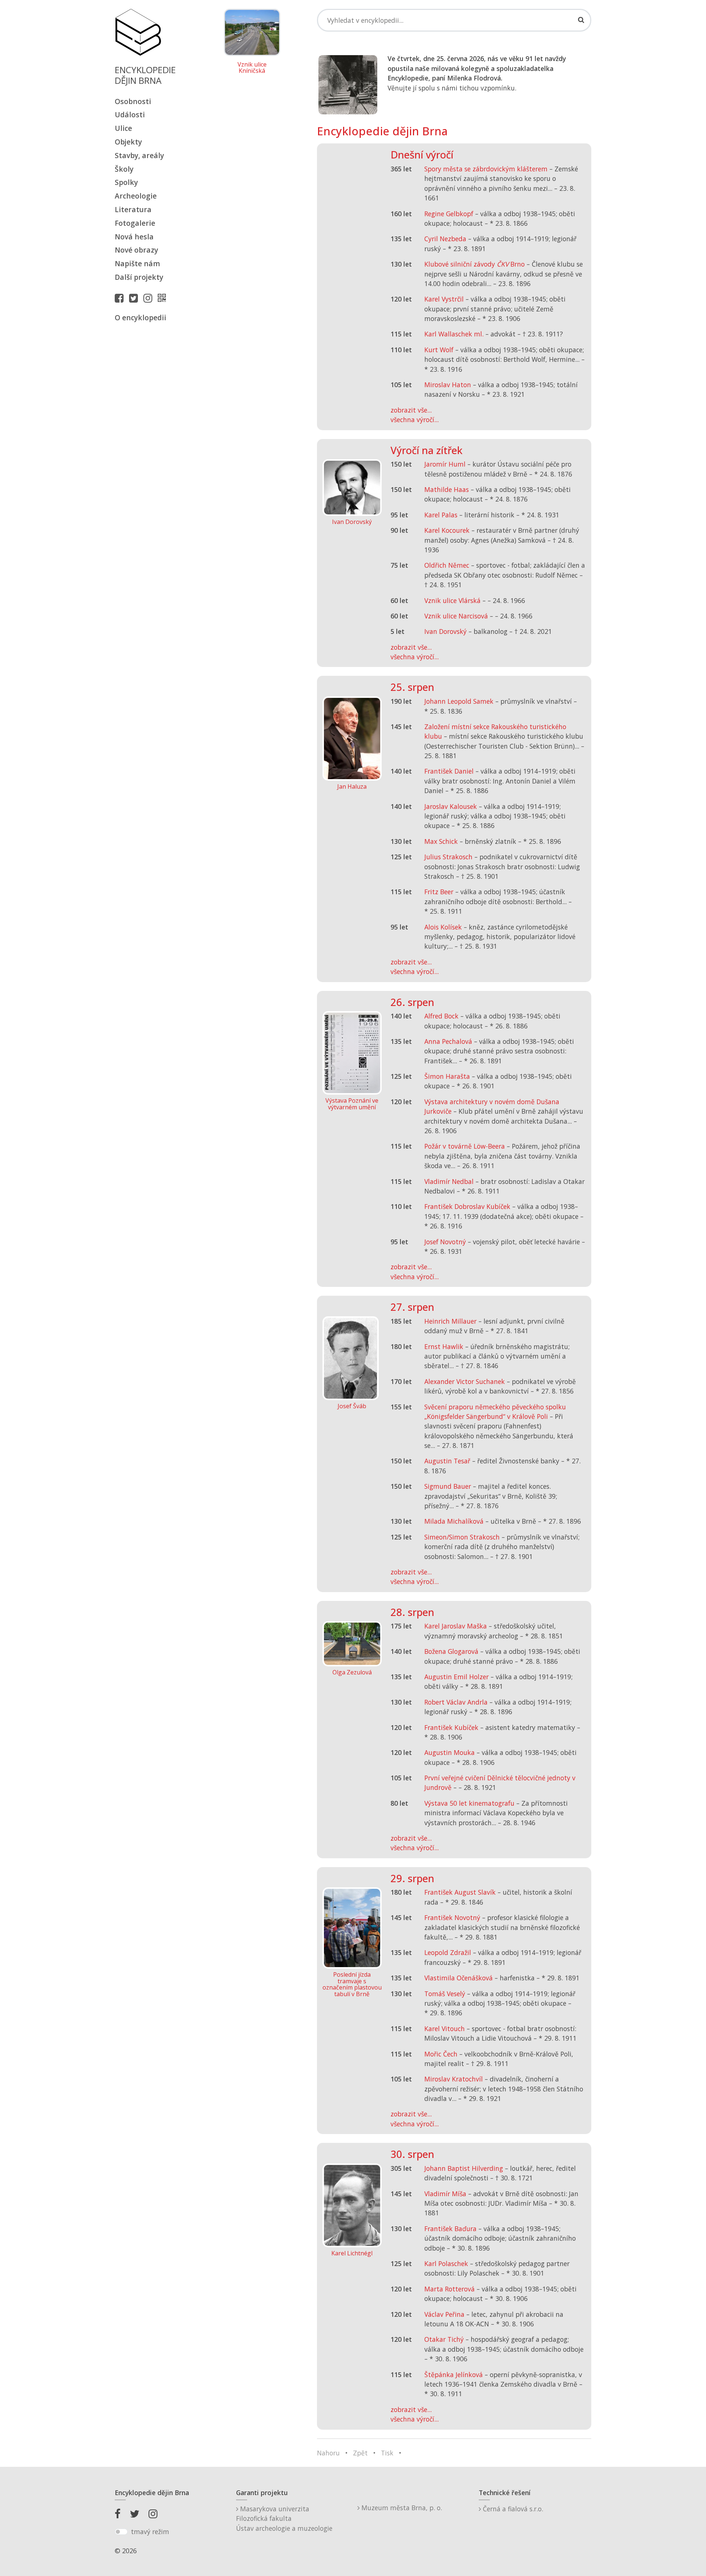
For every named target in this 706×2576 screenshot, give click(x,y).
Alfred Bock (441, 1016)
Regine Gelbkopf (449, 214)
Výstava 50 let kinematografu (470, 1803)
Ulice (123, 128)
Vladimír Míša (445, 2194)
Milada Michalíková (454, 1521)
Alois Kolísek (443, 927)
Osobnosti (133, 101)
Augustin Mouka (450, 1752)
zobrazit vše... (411, 410)
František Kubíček (451, 1727)
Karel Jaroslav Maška (456, 1626)
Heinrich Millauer (450, 1321)
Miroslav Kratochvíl (454, 2079)
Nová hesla (134, 237)
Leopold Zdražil (448, 1952)
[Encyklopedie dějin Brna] (164, 298)
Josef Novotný (445, 1242)
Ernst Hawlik (444, 1346)
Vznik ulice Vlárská (452, 600)
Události (130, 115)
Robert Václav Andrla (456, 1702)
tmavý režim (150, 2532)
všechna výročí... (415, 420)
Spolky (126, 182)
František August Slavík (460, 1892)
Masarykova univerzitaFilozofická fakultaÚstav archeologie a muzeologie (284, 2518)
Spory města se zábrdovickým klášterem (486, 169)
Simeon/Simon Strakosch (462, 1537)
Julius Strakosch (448, 857)
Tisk (387, 2453)
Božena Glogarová (451, 1651)
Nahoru (328, 2453)
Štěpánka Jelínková (454, 2375)
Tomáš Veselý (445, 1994)
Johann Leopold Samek (459, 701)
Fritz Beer (439, 892)
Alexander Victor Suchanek (465, 1381)
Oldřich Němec (447, 565)
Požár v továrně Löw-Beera (465, 1146)
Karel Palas (441, 515)
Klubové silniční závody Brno (475, 264)
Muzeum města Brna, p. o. (401, 2508)
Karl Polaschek (446, 2263)
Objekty (128, 142)
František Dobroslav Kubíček (467, 1206)
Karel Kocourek (447, 530)
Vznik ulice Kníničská (252, 68)
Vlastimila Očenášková (459, 1978)
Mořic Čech (441, 2054)
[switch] (121, 2532)
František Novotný (452, 1917)
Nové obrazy (136, 250)
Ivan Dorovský (445, 631)
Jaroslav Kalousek (451, 806)
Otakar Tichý (444, 2339)
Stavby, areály (139, 155)
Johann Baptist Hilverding (464, 2168)
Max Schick (441, 841)
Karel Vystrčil (444, 299)
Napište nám (137, 263)
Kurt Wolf (439, 350)
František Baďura (450, 2229)
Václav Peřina (444, 2314)
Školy (124, 169)
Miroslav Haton (448, 385)
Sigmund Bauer (448, 1486)
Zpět (360, 2453)
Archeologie (136, 196)
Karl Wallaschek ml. (454, 334)
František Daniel (449, 771)
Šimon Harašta (447, 1076)
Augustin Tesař (447, 1461)
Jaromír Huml (445, 464)
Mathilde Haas (447, 489)
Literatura (133, 209)
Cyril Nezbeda (445, 239)
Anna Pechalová (448, 1041)
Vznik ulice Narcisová (456, 616)
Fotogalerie (135, 223)
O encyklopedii (140, 317)
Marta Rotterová (450, 2289)
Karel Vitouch (445, 2029)
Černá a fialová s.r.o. (512, 2509)
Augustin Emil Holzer (457, 1677)
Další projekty (139, 277)
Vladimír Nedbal (449, 1181)
